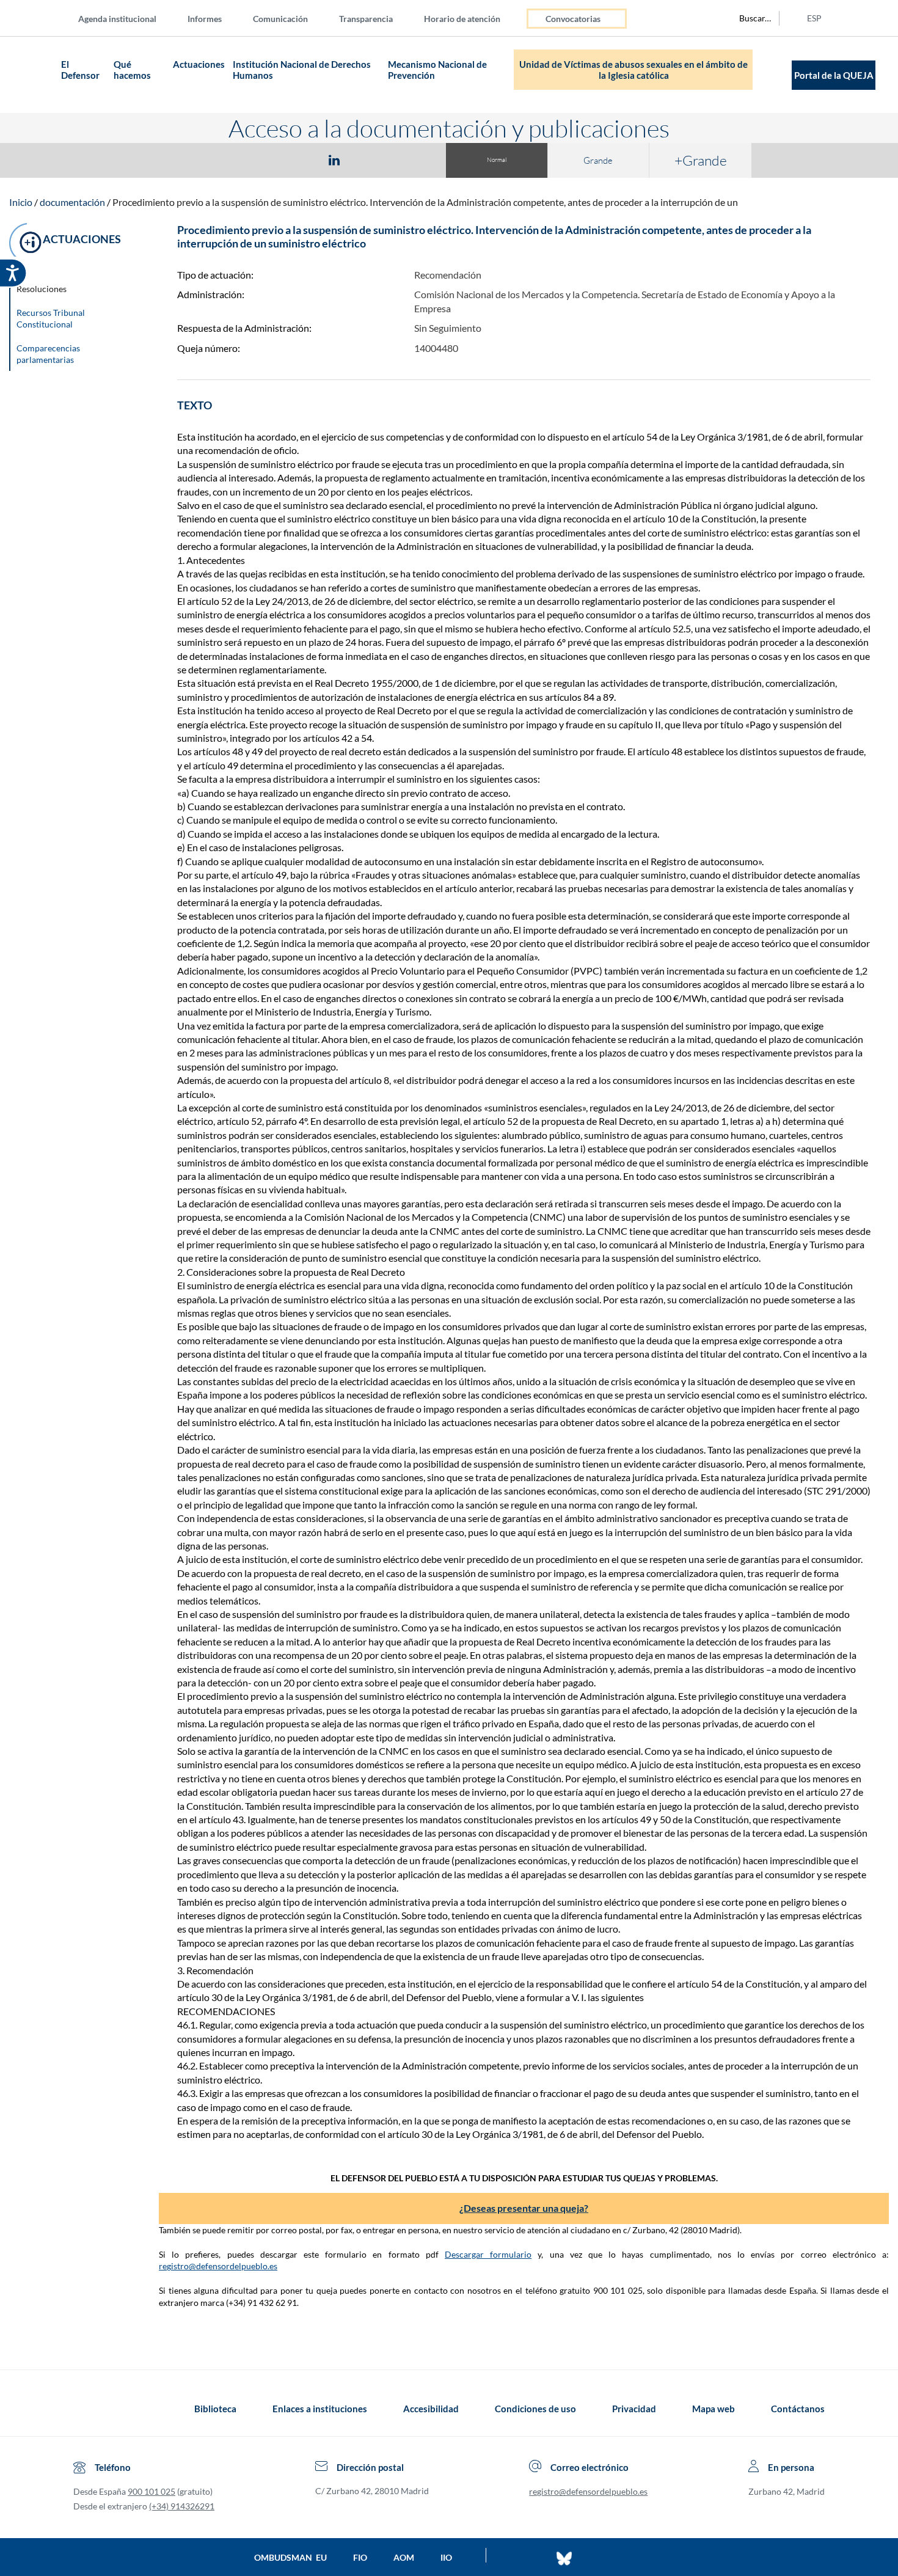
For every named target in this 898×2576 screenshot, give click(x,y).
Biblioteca (215, 2409)
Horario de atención (462, 19)
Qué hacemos (133, 70)
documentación (72, 202)
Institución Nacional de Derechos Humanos (302, 70)
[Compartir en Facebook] (263, 159)
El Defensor (80, 70)
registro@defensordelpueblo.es (218, 2266)
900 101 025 (151, 2491)
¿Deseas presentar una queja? (524, 2208)
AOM (404, 2557)
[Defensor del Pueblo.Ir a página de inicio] (85, 2409)
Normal (497, 160)
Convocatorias (573, 19)
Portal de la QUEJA (834, 75)
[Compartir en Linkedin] (334, 159)
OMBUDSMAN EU (290, 2557)
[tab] (263, 160)
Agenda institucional (117, 19)
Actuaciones (199, 64)
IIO (446, 2557)
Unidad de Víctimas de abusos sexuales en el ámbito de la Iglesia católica (633, 70)
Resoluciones (42, 289)
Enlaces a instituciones (320, 2409)
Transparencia (366, 19)
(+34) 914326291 (182, 2506)
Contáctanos (798, 2409)
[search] (748, 18)
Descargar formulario (488, 2254)
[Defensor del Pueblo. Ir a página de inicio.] (34, 75)
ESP (814, 18)
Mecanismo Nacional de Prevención (437, 70)
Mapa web (714, 2409)
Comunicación (280, 19)
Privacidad (634, 2409)
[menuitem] (127, 18)
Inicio (21, 202)
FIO (360, 2557)
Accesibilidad (431, 2409)
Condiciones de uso (535, 2409)
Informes (205, 19)
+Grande (701, 160)
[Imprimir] (408, 159)
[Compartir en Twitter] (298, 159)
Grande (598, 160)
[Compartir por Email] (370, 159)
